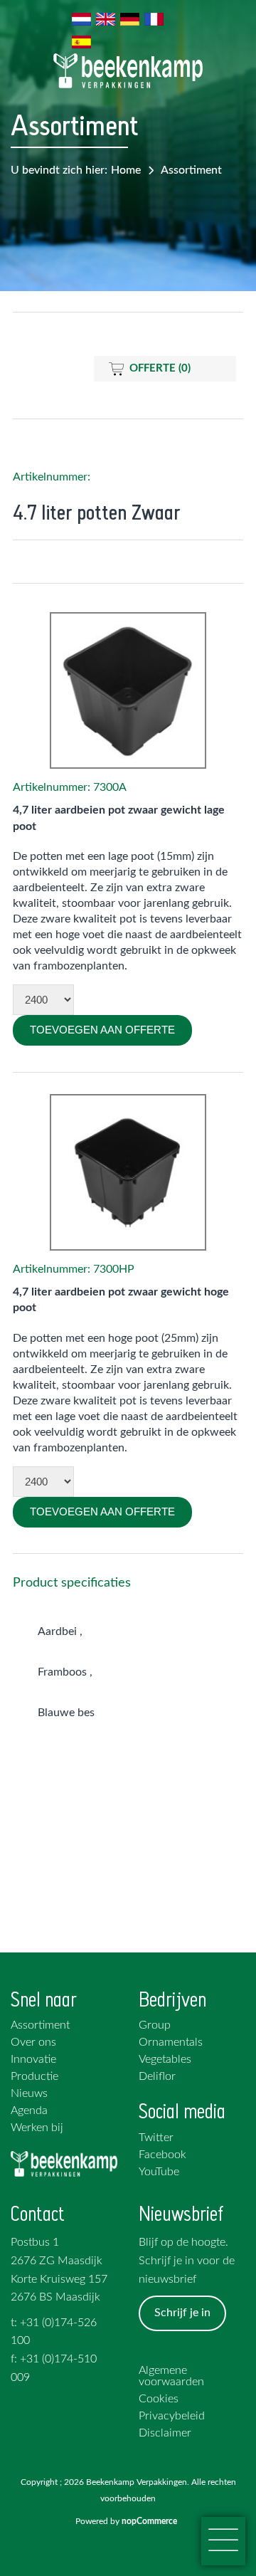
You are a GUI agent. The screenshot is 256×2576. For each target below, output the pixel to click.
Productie (34, 2076)
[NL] (82, 19)
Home (126, 170)
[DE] (130, 19)
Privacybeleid (172, 2416)
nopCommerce (151, 2521)
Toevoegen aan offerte (102, 1030)
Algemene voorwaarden (171, 2376)
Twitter (156, 2138)
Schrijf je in (182, 2313)
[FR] (154, 19)
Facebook (162, 2155)
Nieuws (29, 2093)
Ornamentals (171, 2042)
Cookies (159, 2399)
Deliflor (157, 2076)
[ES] (82, 42)
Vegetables (165, 2059)
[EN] (106, 19)
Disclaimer (165, 2433)
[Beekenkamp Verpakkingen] (128, 71)
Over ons (33, 2042)
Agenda (29, 2110)
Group (155, 2025)
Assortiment (191, 170)
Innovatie (33, 2059)
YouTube (159, 2172)
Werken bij (37, 2128)
